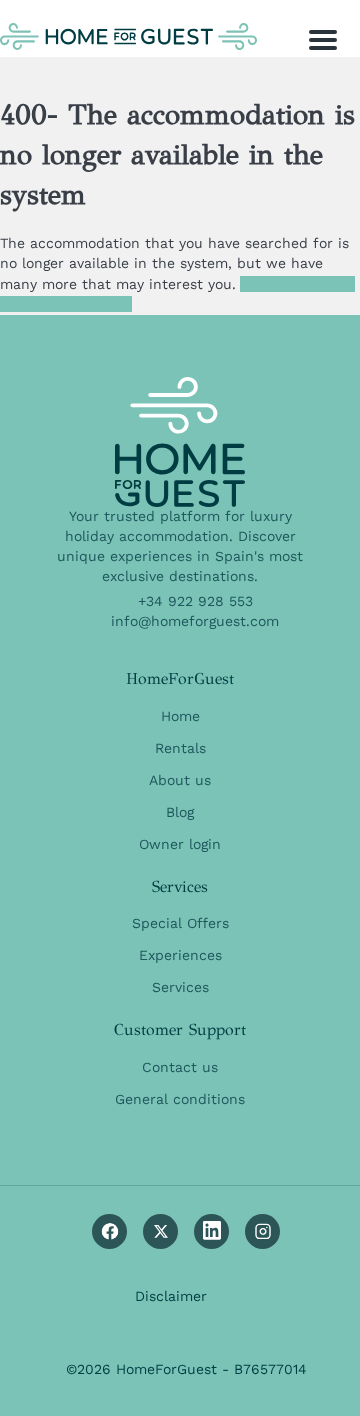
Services (180, 987)
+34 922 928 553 (195, 601)
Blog (180, 812)
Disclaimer (171, 1296)
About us (180, 780)
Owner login (180, 844)
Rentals (180, 748)
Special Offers (180, 923)
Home (180, 716)
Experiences (180, 955)
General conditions (180, 1099)
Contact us (180, 1067)
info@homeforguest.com (195, 621)
